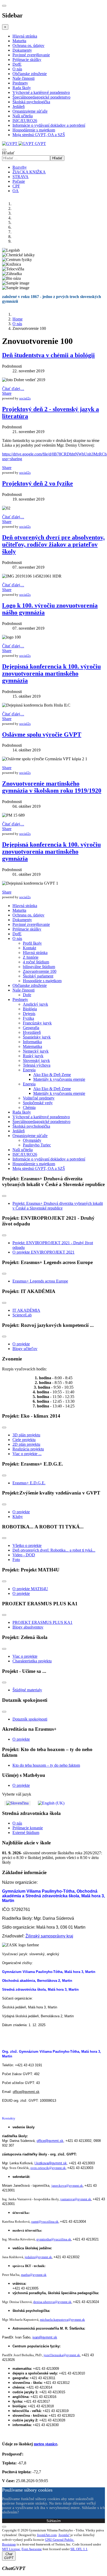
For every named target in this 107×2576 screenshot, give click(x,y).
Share (7, 393)
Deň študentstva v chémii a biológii (48, 355)
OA (16, 191)
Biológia (30, 1009)
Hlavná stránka (25, 36)
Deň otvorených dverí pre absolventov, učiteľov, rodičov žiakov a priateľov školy (53, 544)
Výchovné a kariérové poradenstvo (41, 92)
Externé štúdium (26, 1833)
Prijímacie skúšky (27, 60)
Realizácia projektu (28, 1449)
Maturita (19, 41)
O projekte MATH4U (30, 1589)
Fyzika (28, 1018)
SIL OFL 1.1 (79, 2549)
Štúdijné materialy (27, 1690)
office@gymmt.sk (26, 2092)
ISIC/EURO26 (25, 121)
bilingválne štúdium (39, 967)
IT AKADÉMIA (26, 1310)
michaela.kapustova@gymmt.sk (62, 2320)
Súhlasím (54, 2521)
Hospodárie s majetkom (42, 981)
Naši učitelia (23, 116)
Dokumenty (22, 50)
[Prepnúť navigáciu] (4, 1196)
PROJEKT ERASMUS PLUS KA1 (42, 1622)
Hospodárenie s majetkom (34, 130)
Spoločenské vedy (38, 1103)
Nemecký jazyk (36, 1051)
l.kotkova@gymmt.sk (51, 2163)
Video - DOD (24, 1555)
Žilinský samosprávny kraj (49, 1936)
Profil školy (32, 943)
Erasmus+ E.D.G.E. (29, 1483)
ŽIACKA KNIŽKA (29, 172)
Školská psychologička (31, 102)
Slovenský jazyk (36, 1061)
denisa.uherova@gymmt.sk (52, 2302)
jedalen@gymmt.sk (38, 2257)
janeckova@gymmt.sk (67, 2186)
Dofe (27, 995)
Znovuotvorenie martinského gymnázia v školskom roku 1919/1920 (52, 787)
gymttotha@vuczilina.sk (54, 2239)
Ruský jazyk (33, 1056)
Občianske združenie (30, 74)
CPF (16, 186)
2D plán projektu (26, 1444)
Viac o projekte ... (27, 1454)
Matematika (32, 1046)
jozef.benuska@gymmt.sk (62, 2355)
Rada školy (22, 88)
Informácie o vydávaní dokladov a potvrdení (49, 125)
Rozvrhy (20, 167)
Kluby (18, 1517)
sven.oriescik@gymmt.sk (48, 2168)
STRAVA (21, 177)
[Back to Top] (4, 2527)
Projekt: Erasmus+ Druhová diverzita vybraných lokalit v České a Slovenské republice (58, 1206)
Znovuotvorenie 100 (40, 971)
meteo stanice (45, 2444)
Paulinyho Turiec (37, 1145)
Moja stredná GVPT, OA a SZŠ (39, 135)
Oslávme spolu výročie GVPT (42, 734)
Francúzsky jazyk (37, 1023)
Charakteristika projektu (32, 1661)
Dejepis (29, 1014)
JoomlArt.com (47, 2535)
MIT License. (11, 2549)
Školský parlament (38, 976)
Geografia (31, 1028)
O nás (17, 69)
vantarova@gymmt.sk (76, 2199)
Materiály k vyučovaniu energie (59, 1079)
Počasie (19, 181)
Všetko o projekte (27, 1545)
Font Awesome (32, 2549)
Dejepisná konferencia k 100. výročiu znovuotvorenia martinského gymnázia (51, 673)
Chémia (29, 1107)
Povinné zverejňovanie (31, 55)
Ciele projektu (24, 1440)
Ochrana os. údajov (28, 45)
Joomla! (64, 2535)
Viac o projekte (25, 1656)
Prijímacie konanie (28, 1828)
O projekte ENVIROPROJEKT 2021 (44, 1252)
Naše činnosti (24, 78)
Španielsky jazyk (37, 1037)
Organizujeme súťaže (30, 111)
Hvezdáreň (32, 1032)
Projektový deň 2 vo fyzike (38, 483)
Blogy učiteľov (25, 1349)
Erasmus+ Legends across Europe (40, 1281)
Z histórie (31, 957)
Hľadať (8, 153)
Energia (29, 1070)
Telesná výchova (37, 1065)
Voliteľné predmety (39, 1098)
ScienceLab (22, 1315)
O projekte (21, 1344)
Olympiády (32, 1140)
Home (18, 319)
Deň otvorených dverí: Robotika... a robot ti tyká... (54, 1550)
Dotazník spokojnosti (30, 1719)
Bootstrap (9, 2544)
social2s (25, 398)
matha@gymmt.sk (34, 2275)
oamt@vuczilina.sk (45, 2222)
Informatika (32, 1042)
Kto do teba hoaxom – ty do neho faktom (46, 1765)
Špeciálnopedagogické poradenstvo (41, 97)
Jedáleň (19, 107)
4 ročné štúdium (36, 962)
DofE (17, 64)
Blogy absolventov (28, 1627)
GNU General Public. (60, 2540)
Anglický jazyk (35, 1004)
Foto (16, 1560)
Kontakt (29, 948)
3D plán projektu (26, 1435)
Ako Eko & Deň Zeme (52, 1075)
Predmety (20, 83)
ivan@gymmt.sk (45, 2337)
